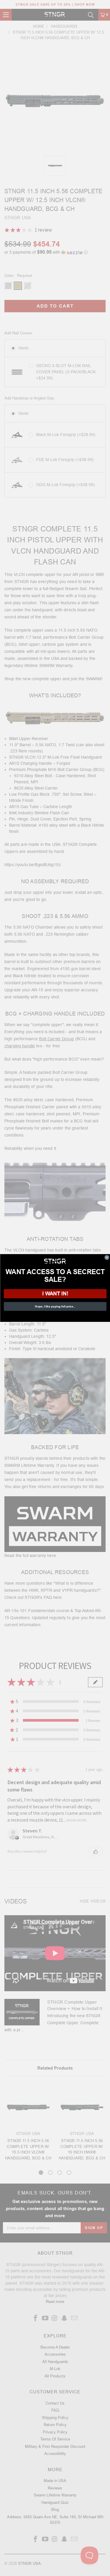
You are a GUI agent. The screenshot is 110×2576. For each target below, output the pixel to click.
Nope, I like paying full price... (55, 1306)
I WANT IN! (55, 1293)
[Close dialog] (107, 1258)
